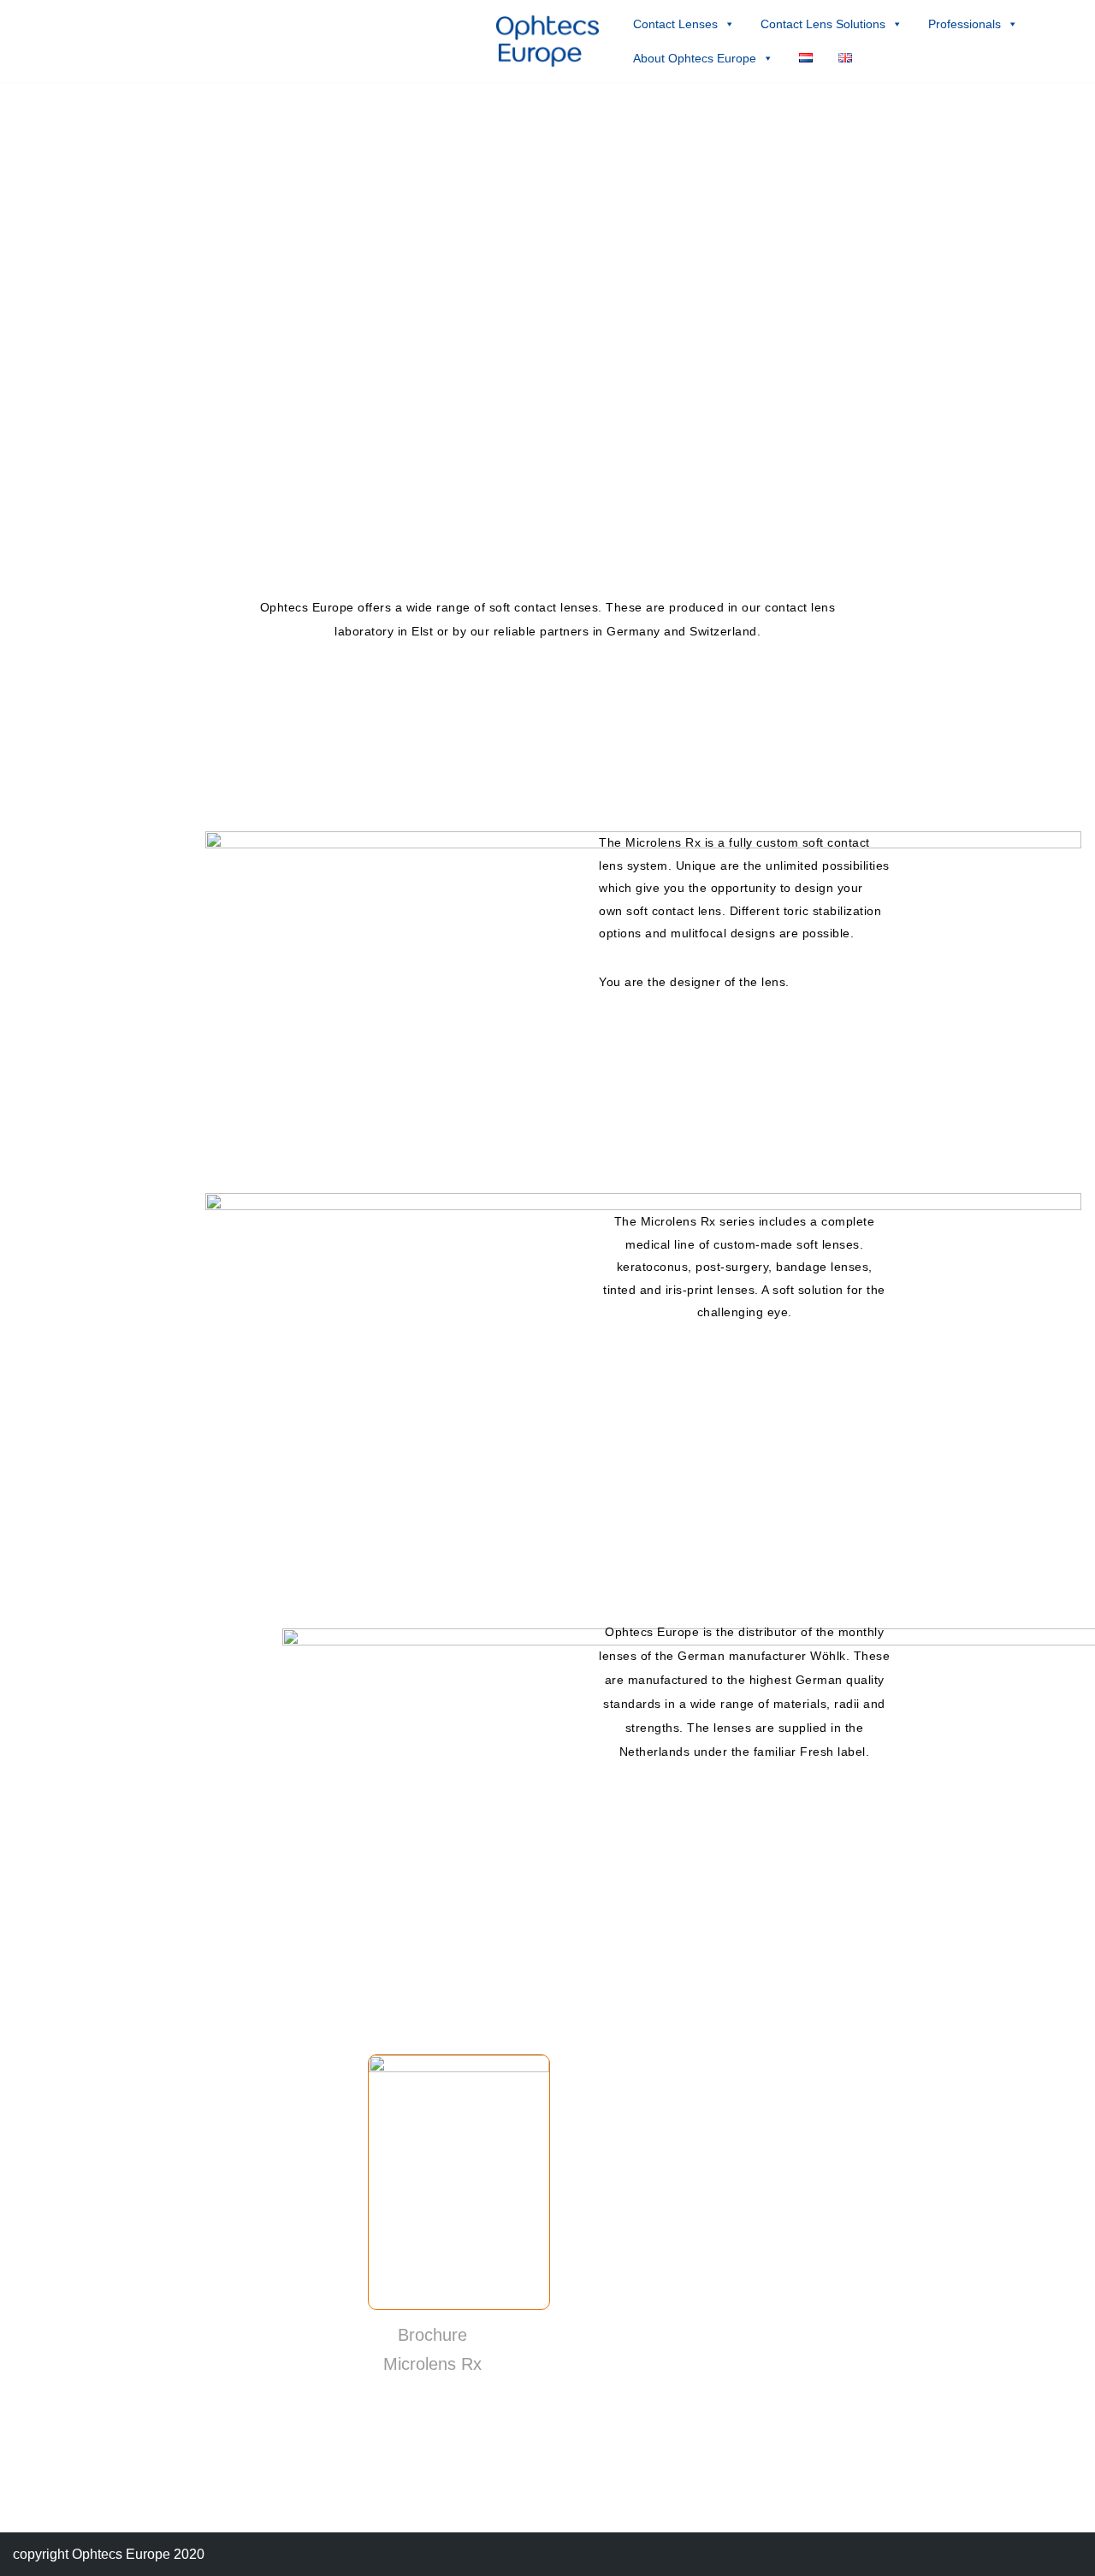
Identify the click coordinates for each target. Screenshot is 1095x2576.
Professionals (965, 24)
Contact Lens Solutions (823, 24)
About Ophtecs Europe (695, 58)
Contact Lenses (675, 24)
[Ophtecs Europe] (547, 41)
